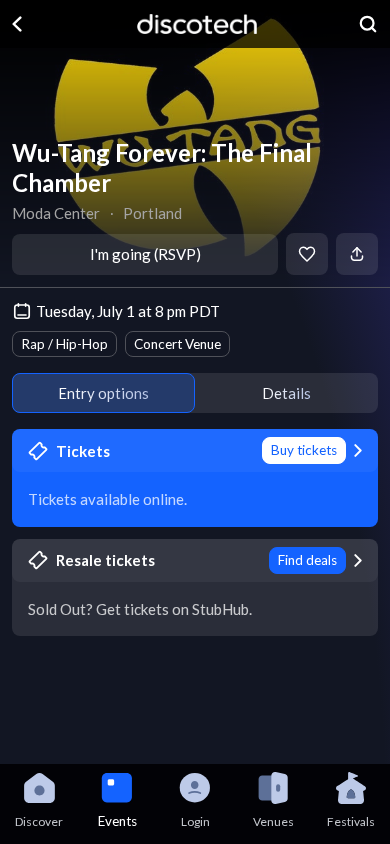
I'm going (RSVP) (145, 254)
